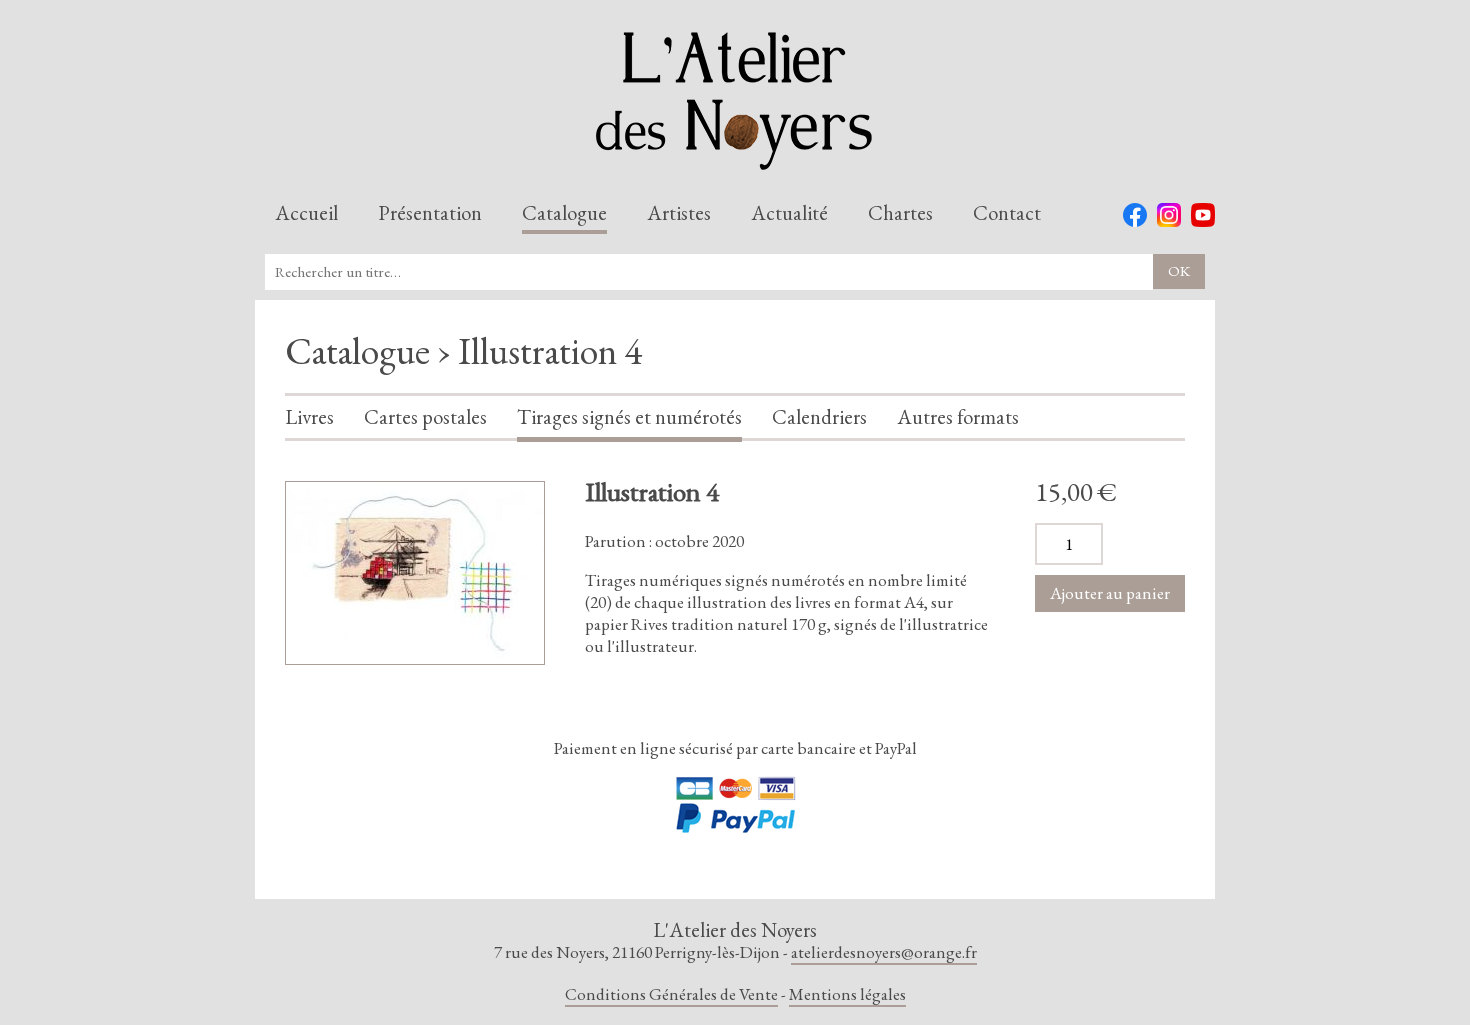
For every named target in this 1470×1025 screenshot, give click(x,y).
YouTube (1203, 215)
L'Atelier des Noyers (735, 101)
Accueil (306, 214)
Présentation (430, 214)
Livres (309, 418)
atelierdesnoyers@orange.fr (884, 952)
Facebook (1135, 215)
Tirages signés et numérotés (629, 418)
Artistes (679, 214)
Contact (1007, 214)
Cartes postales (425, 418)
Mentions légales (847, 994)
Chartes (900, 214)
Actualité (789, 214)
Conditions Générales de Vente (671, 994)
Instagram (1169, 215)
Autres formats (958, 418)
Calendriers (819, 418)
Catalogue (564, 214)
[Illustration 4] (415, 573)
